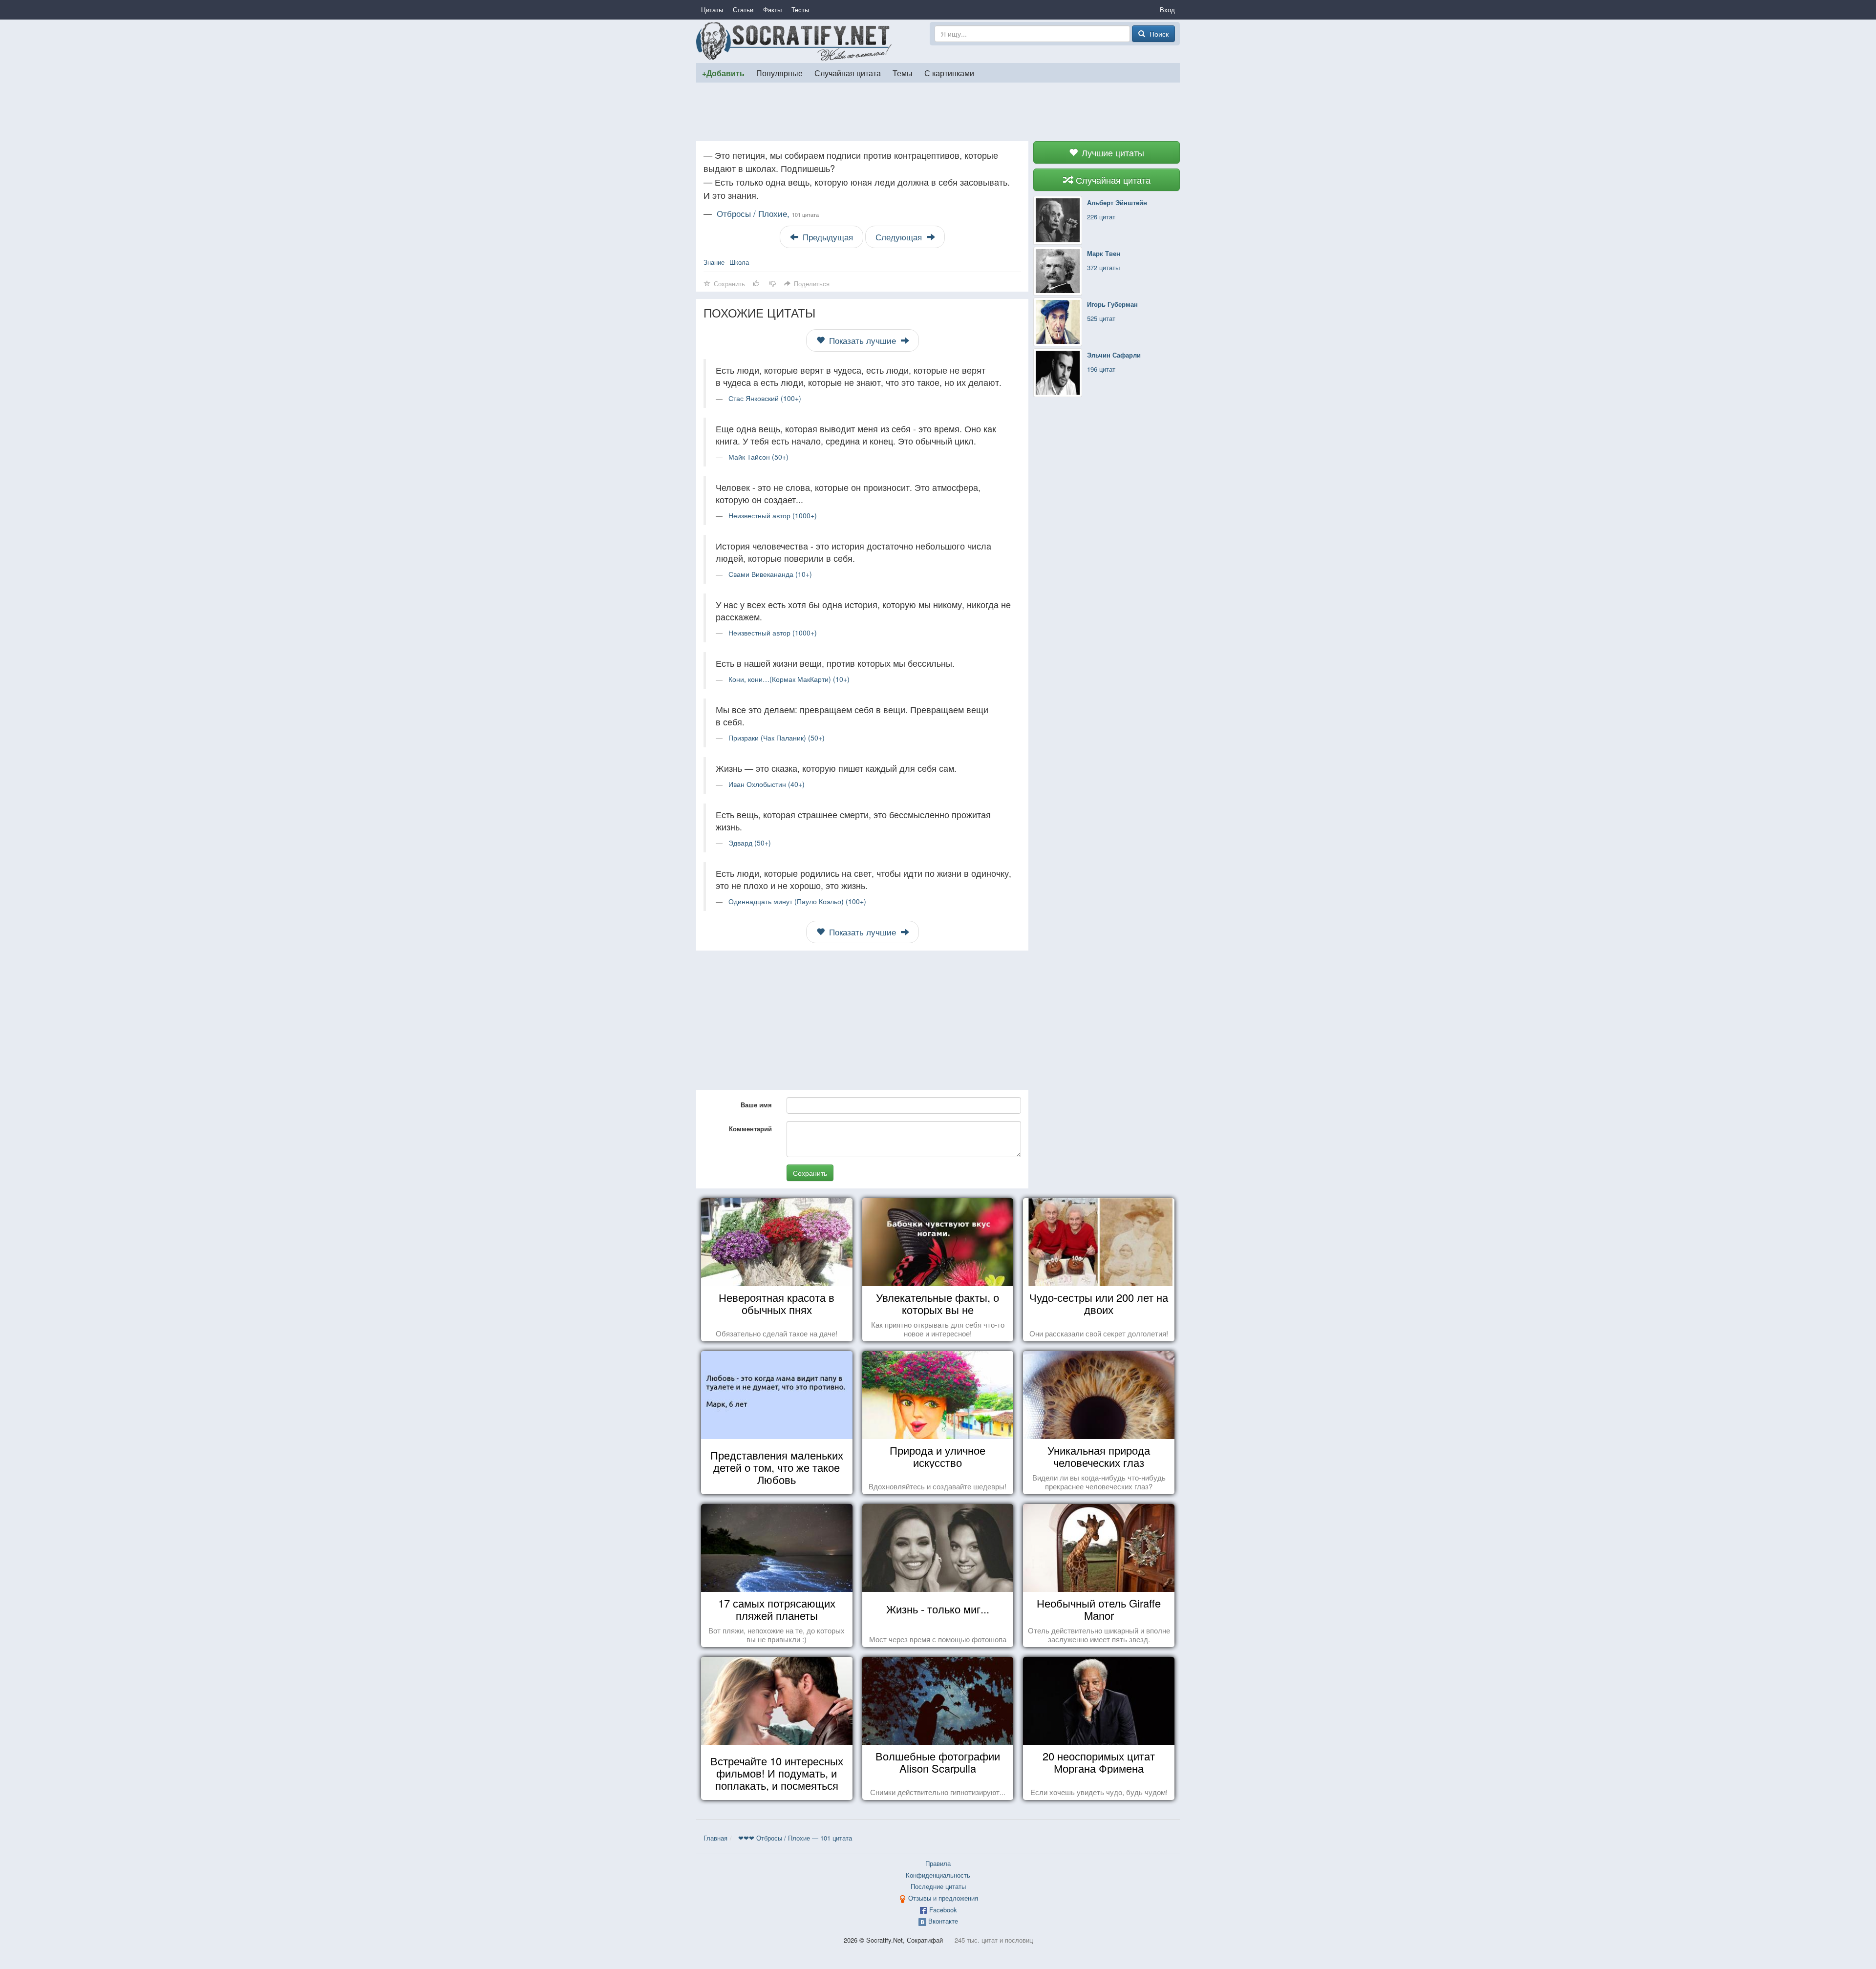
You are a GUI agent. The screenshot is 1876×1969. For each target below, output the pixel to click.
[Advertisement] (938, 112)
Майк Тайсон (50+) (758, 457)
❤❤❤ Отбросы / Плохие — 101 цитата (795, 1838)
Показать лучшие (863, 340)
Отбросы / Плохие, (768, 213)
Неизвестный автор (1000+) (773, 515)
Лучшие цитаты (1112, 152)
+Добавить (723, 73)
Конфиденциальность (938, 1875)
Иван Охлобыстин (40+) (767, 784)
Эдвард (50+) (750, 843)
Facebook (943, 1910)
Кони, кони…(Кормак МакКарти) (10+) (789, 679)
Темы (903, 73)
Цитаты (712, 10)
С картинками (949, 73)
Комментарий (750, 1129)
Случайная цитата (848, 73)
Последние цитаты (938, 1886)
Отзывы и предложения (943, 1898)
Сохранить (810, 1173)
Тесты (800, 10)
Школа (739, 262)
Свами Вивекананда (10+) (770, 574)
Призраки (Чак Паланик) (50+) (777, 738)
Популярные (779, 73)
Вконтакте (943, 1921)
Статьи (743, 10)
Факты (772, 10)
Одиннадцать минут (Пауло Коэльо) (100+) (797, 901)
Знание (714, 262)
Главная (715, 1838)
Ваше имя (756, 1105)
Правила (938, 1863)
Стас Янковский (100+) (765, 398)
